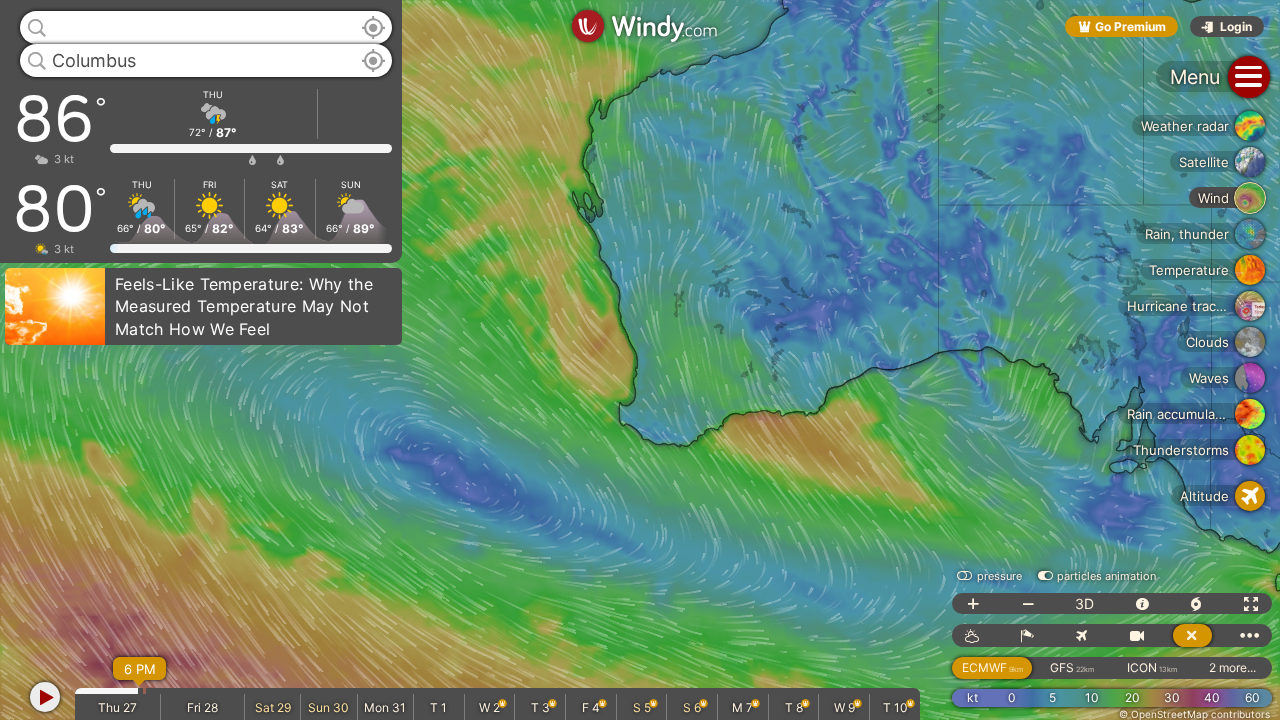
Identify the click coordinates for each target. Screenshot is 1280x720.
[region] (640, 360)
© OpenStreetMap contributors (1194, 714)
